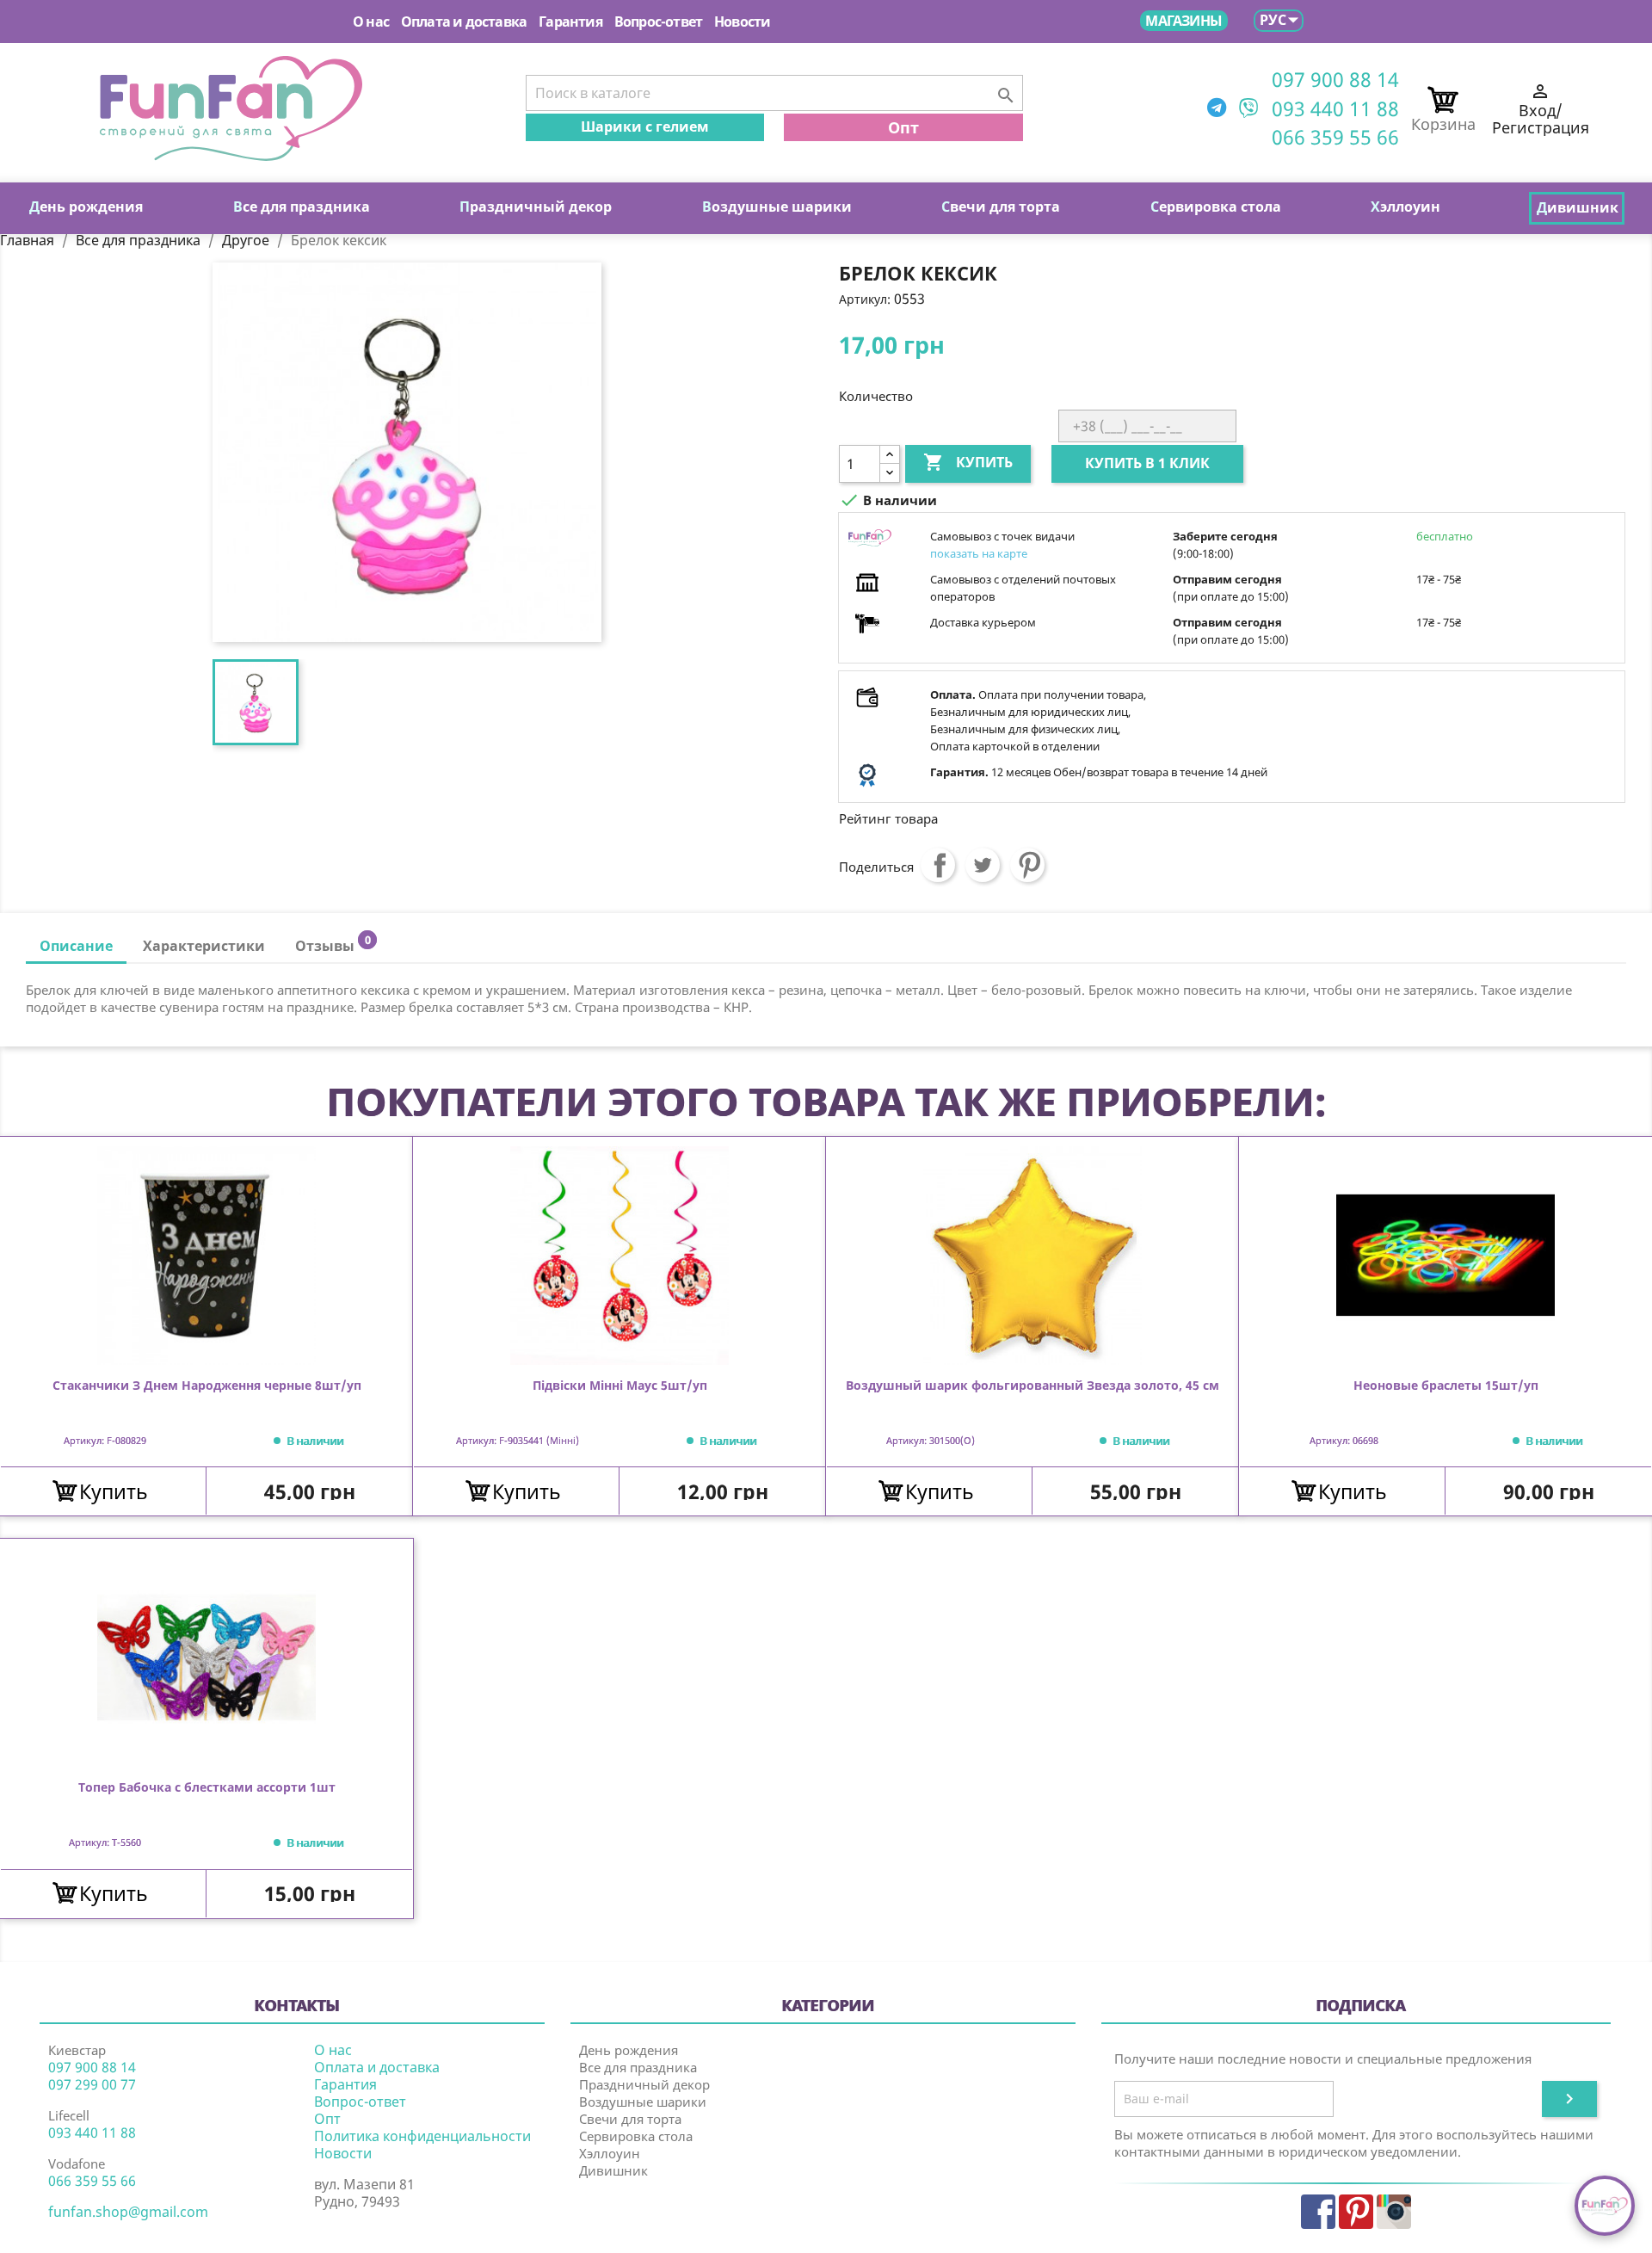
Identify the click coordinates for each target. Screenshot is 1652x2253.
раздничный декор (536, 207)
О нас (371, 22)
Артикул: (865, 299)
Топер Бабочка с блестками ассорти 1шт (207, 1788)
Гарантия (570, 22)
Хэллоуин (610, 2153)
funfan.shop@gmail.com (128, 2212)
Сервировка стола (636, 2136)
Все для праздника (638, 2067)
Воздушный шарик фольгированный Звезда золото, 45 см (1032, 1386)
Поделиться (938, 865)
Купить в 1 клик (1147, 463)
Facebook (1318, 2212)
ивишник (1578, 207)
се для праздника (302, 207)
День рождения (629, 2050)
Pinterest (1027, 865)
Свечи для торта (630, 2119)
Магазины (1184, 21)
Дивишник (613, 2170)
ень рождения (86, 207)
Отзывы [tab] (333, 944)
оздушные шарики (777, 207)
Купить (968, 462)
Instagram (1394, 2212)
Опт (903, 127)
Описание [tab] (76, 946)
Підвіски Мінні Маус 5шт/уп (620, 1386)
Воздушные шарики (643, 2102)
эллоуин (1405, 207)
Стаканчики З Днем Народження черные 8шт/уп (207, 1386)
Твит (983, 865)
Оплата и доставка (464, 22)
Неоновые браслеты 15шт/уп (1446, 1386)
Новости (742, 22)
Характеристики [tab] (204, 946)
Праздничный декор (644, 2084)
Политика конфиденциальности (422, 2136)
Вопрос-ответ (658, 22)
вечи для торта (1001, 207)
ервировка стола (1216, 207)
